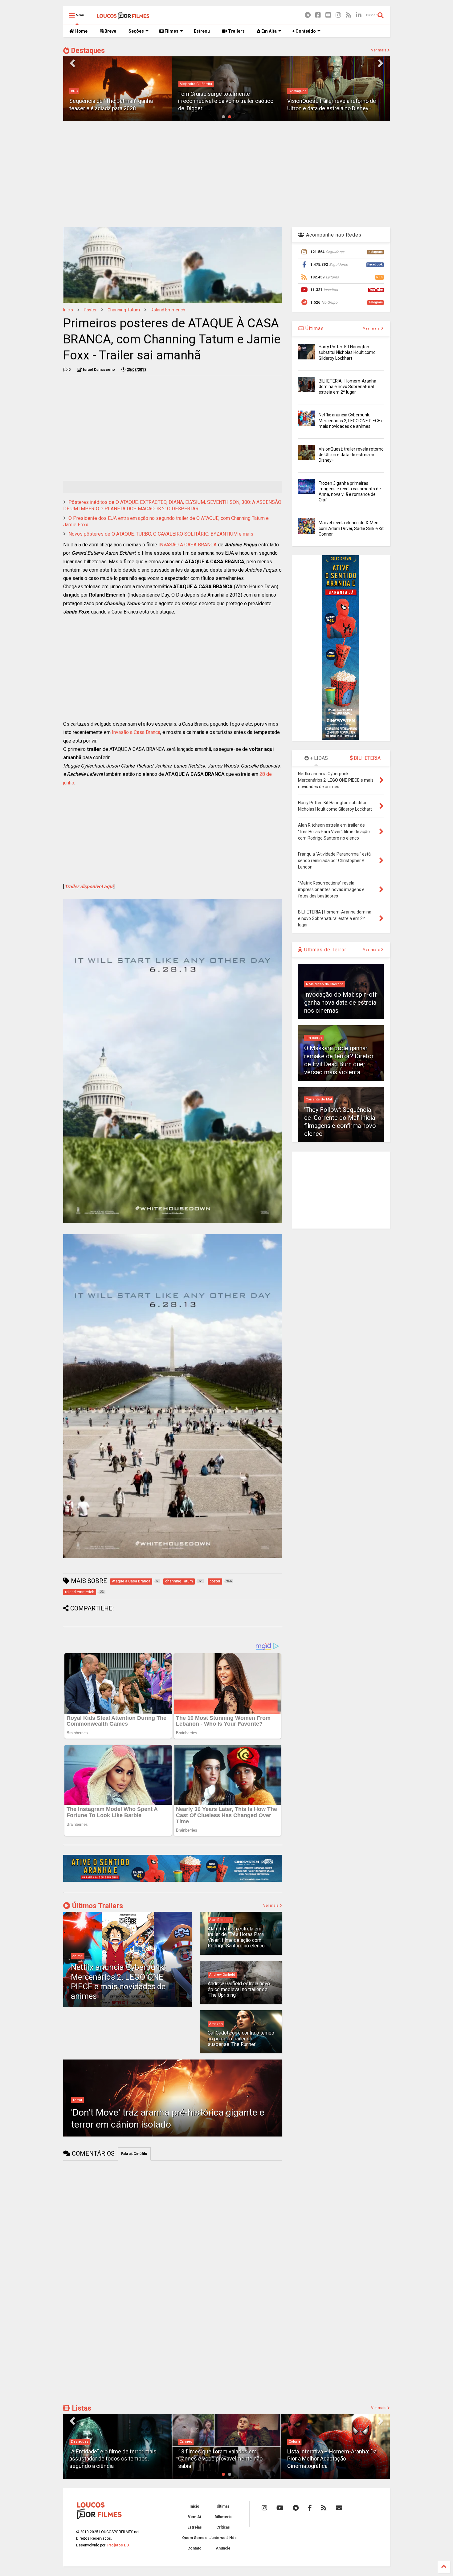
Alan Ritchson (220, 1920)
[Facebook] (318, 15)
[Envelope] (339, 2508)
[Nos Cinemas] (173, 1881)
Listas (81, 2408)
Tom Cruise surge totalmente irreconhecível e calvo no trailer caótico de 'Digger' (226, 101)
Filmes (171, 31)
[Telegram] (308, 15)
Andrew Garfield (222, 1975)
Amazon (216, 2024)
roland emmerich (168, 310)
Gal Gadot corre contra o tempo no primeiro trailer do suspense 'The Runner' (241, 2039)
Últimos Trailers (97, 1906)
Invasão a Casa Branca (136, 732)
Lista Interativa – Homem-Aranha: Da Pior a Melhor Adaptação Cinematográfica (223, 2459)
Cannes (77, 2442)
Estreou (202, 31)
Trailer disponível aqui (89, 887)
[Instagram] (338, 15)
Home (81, 31)
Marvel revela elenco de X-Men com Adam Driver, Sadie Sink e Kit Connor (351, 528)
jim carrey (314, 1038)
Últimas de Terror (324, 950)
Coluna (185, 2442)
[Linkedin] (359, 15)
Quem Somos (194, 2538)
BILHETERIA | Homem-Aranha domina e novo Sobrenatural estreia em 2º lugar (347, 387)
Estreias (195, 2527)
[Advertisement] (226, 173)
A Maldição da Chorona (325, 984)
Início (68, 310)
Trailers (236, 31)
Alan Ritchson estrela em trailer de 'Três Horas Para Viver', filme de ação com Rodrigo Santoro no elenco (236, 1937)
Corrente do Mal (319, 1099)
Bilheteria (223, 2517)
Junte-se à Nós (223, 2538)
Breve (110, 31)
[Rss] (349, 15)
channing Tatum (124, 310)
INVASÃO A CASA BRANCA (188, 545)
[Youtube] (328, 15)
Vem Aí (194, 2517)
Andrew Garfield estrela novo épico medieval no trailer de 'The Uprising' (239, 1989)
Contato (194, 2548)
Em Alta (269, 31)
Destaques (87, 51)
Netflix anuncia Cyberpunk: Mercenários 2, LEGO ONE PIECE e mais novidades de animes (118, 1982)
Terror (77, 2100)
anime (78, 1956)
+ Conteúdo (304, 31)
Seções (136, 31)
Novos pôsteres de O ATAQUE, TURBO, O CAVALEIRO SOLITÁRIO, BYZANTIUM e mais (161, 534)
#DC (74, 91)
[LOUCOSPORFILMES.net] (123, 17)
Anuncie (223, 2548)
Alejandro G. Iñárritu (196, 84)
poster (90, 310)
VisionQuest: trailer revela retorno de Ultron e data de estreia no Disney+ (351, 455)
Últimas (314, 328)
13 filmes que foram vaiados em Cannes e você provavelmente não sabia (112, 2459)
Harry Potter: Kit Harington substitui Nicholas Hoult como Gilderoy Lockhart (347, 352)
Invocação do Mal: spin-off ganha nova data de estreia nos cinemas (341, 1002)
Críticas (223, 2527)
